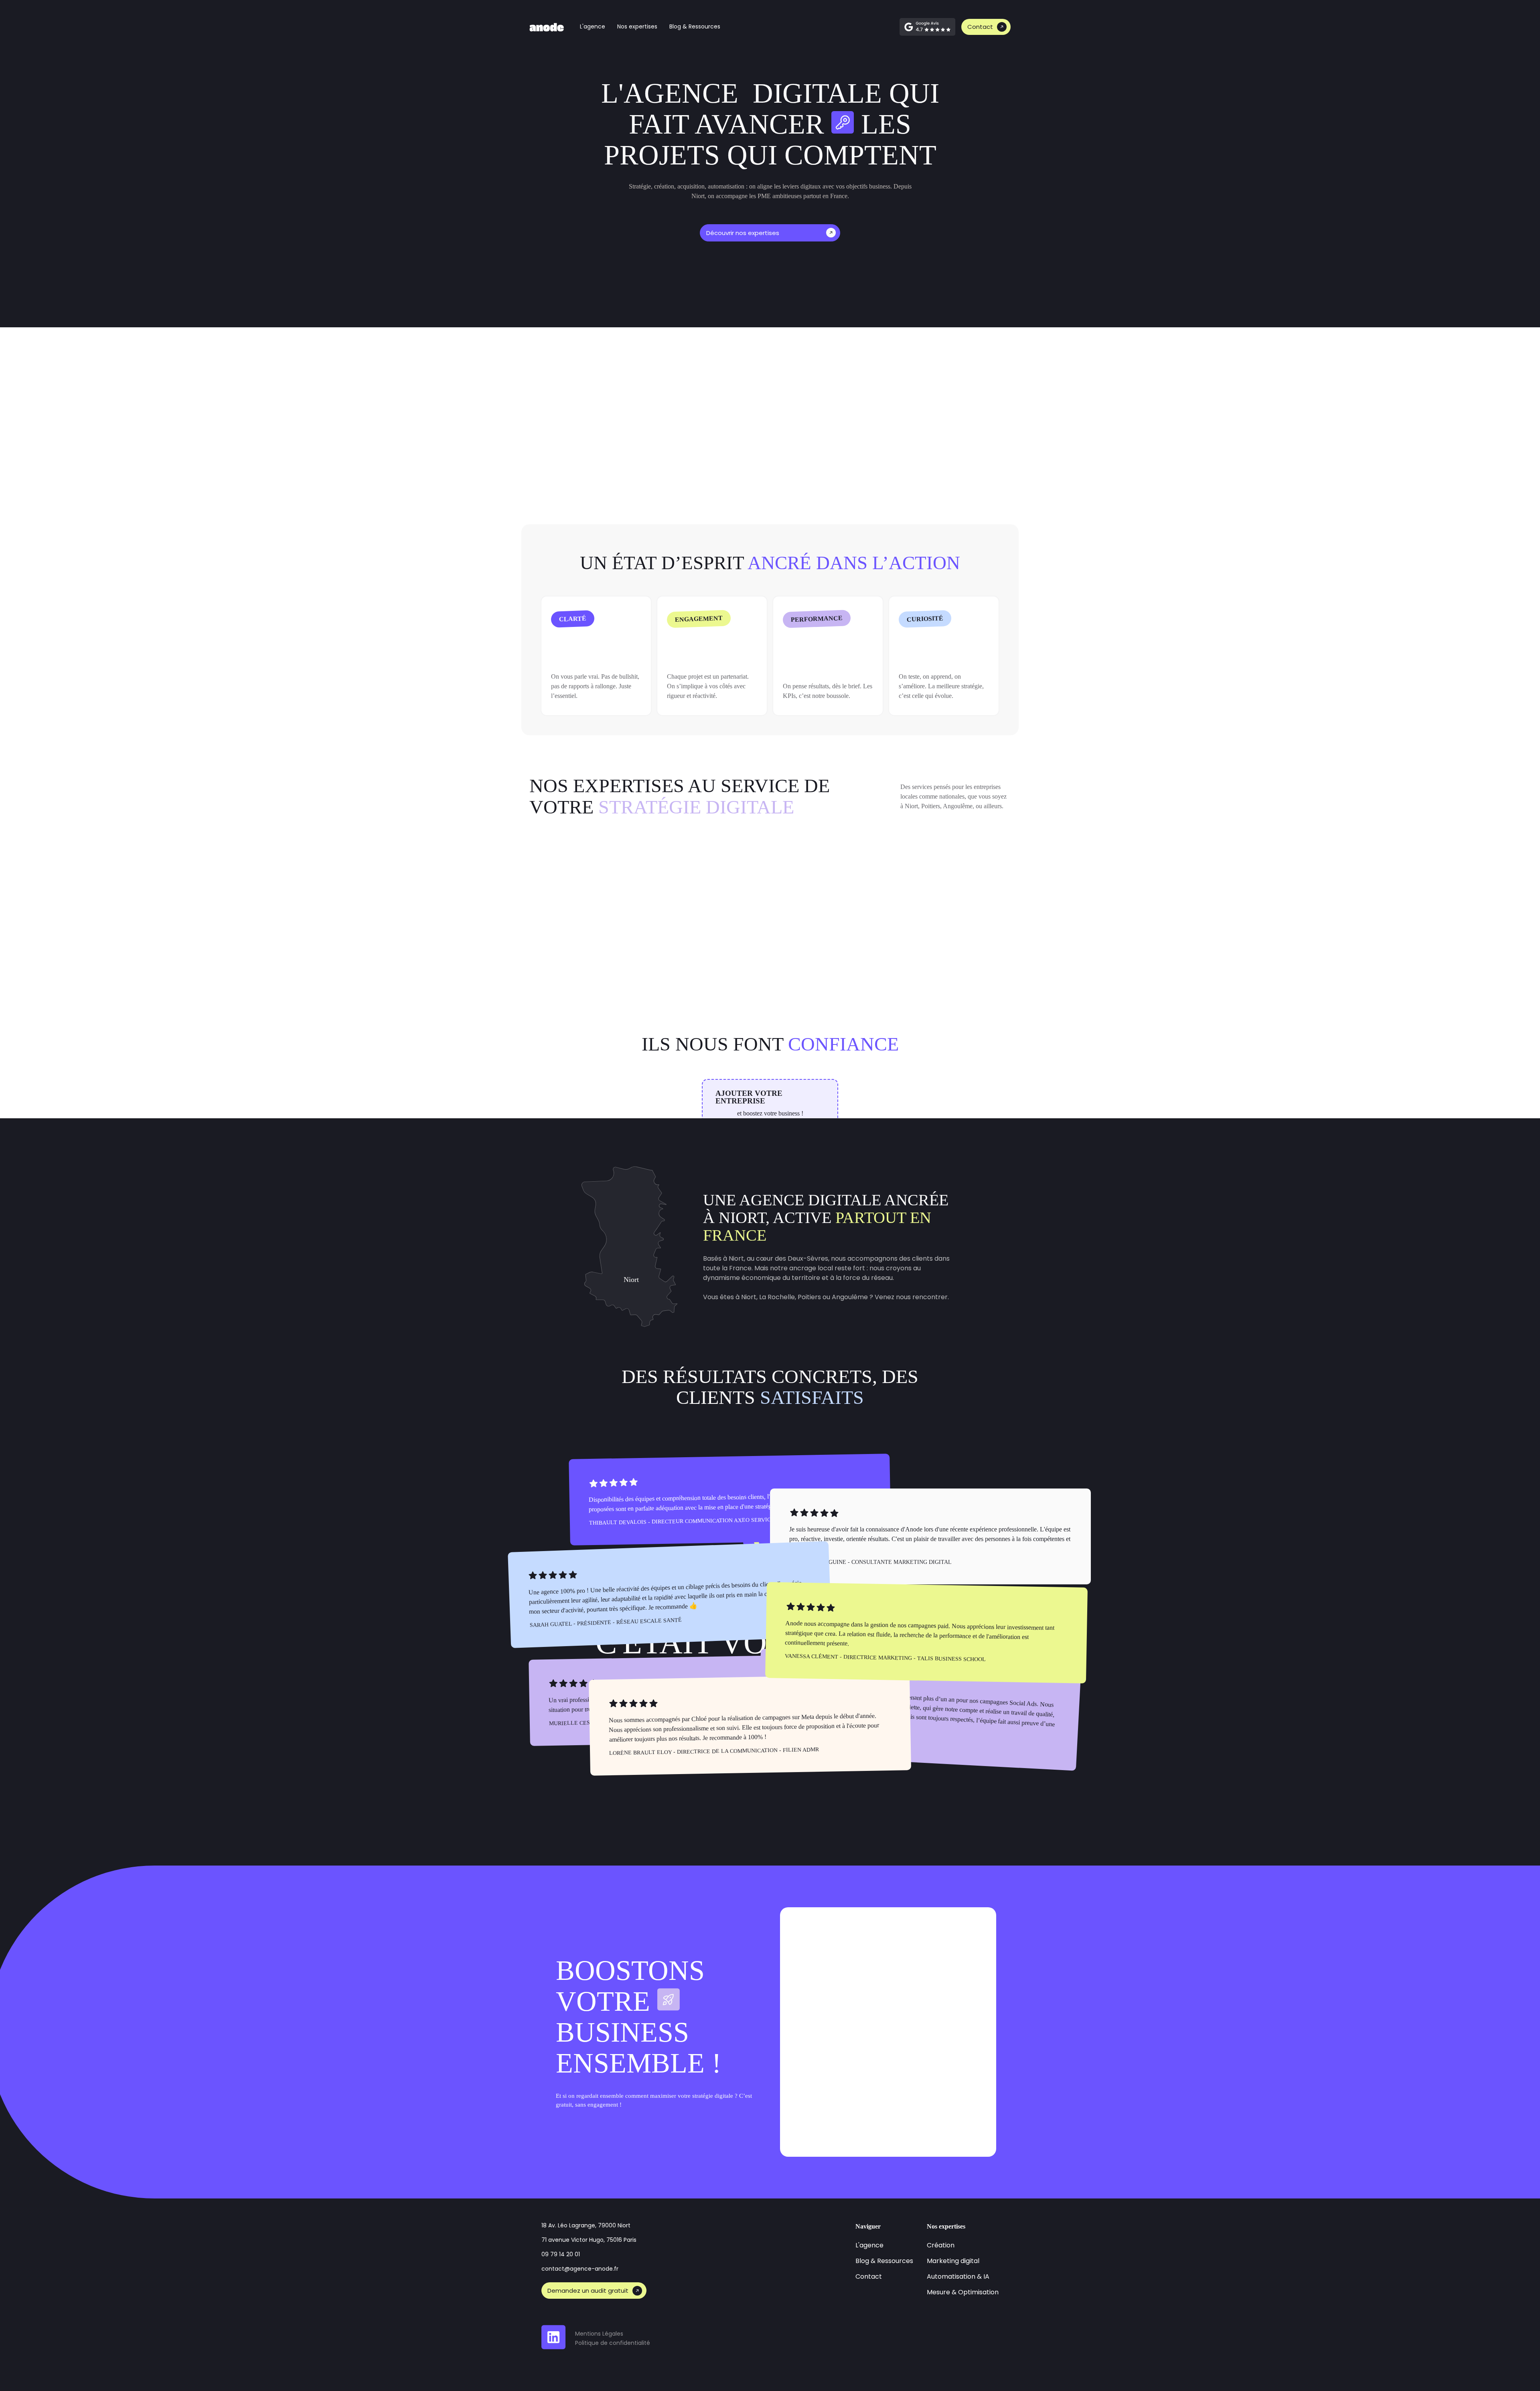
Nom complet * (821, 1929)
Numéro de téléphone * (930, 1977)
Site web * (813, 1977)
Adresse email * (822, 2026)
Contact (980, 27)
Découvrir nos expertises (743, 233)
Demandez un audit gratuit (588, 2291)
